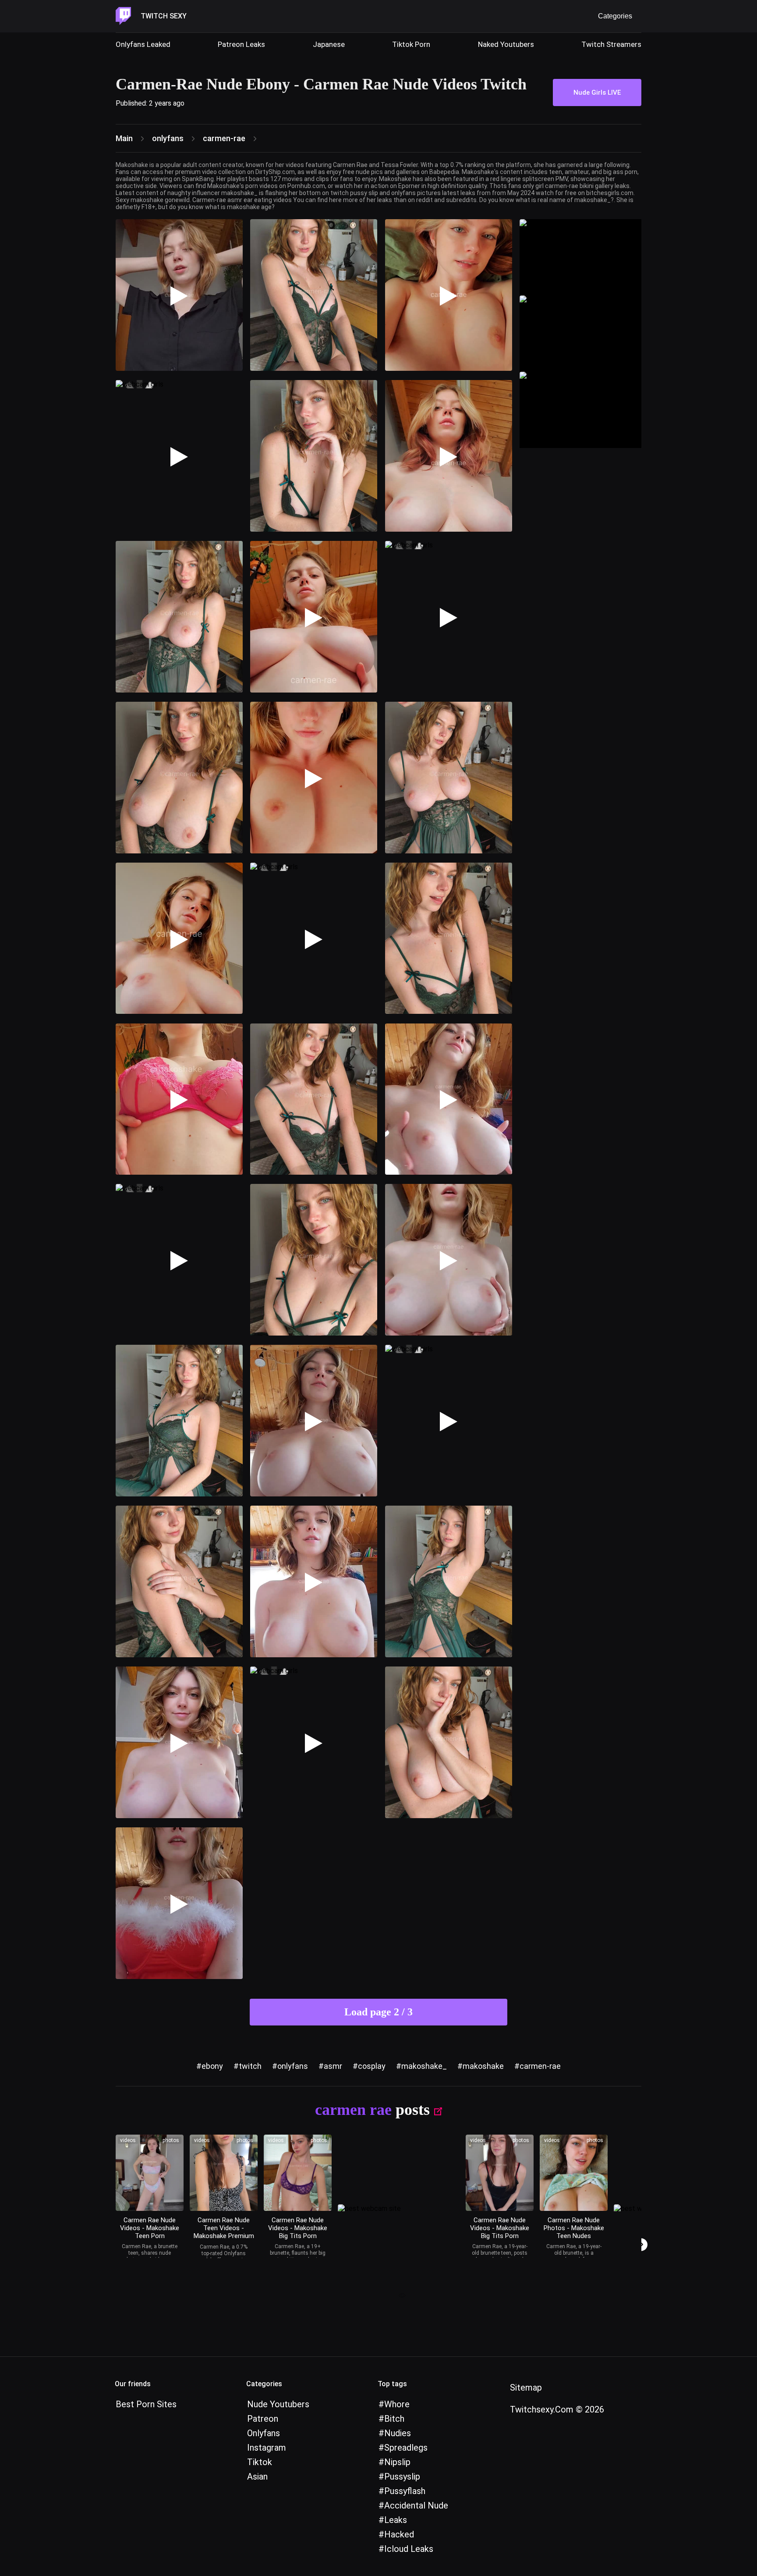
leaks (396, 2520)
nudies (398, 2433)
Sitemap (526, 2388)
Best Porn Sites (146, 2404)
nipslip (397, 2462)
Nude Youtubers (278, 2404)
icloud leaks (409, 2549)
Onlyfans (264, 2433)
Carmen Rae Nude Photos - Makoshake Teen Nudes (574, 2228)
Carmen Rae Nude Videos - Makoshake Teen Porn (150, 2228)
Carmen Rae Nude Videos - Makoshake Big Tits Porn (298, 2228)
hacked (399, 2534)
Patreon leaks (241, 44)
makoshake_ (424, 2066)
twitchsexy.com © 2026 (557, 2409)
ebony (212, 2066)
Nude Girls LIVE (597, 92)
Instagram (267, 2448)
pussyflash (405, 2491)
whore (397, 2404)
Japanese (329, 44)
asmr (333, 2066)
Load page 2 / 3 (378, 2012)
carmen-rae (540, 2066)
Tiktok (260, 2462)
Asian (257, 2477)
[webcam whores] (399, 2297)
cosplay (372, 2066)
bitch (394, 2419)
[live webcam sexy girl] (580, 257)
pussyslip (402, 2477)
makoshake (483, 2066)
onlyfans (293, 2066)
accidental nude (416, 2505)
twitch (250, 2066)
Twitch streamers (611, 44)
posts (413, 2110)
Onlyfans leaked (143, 44)
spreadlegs (406, 2448)
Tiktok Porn (411, 44)
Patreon (263, 2419)
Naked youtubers (506, 44)
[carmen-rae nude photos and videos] (150, 2173)
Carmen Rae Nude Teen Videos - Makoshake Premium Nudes (224, 2232)
